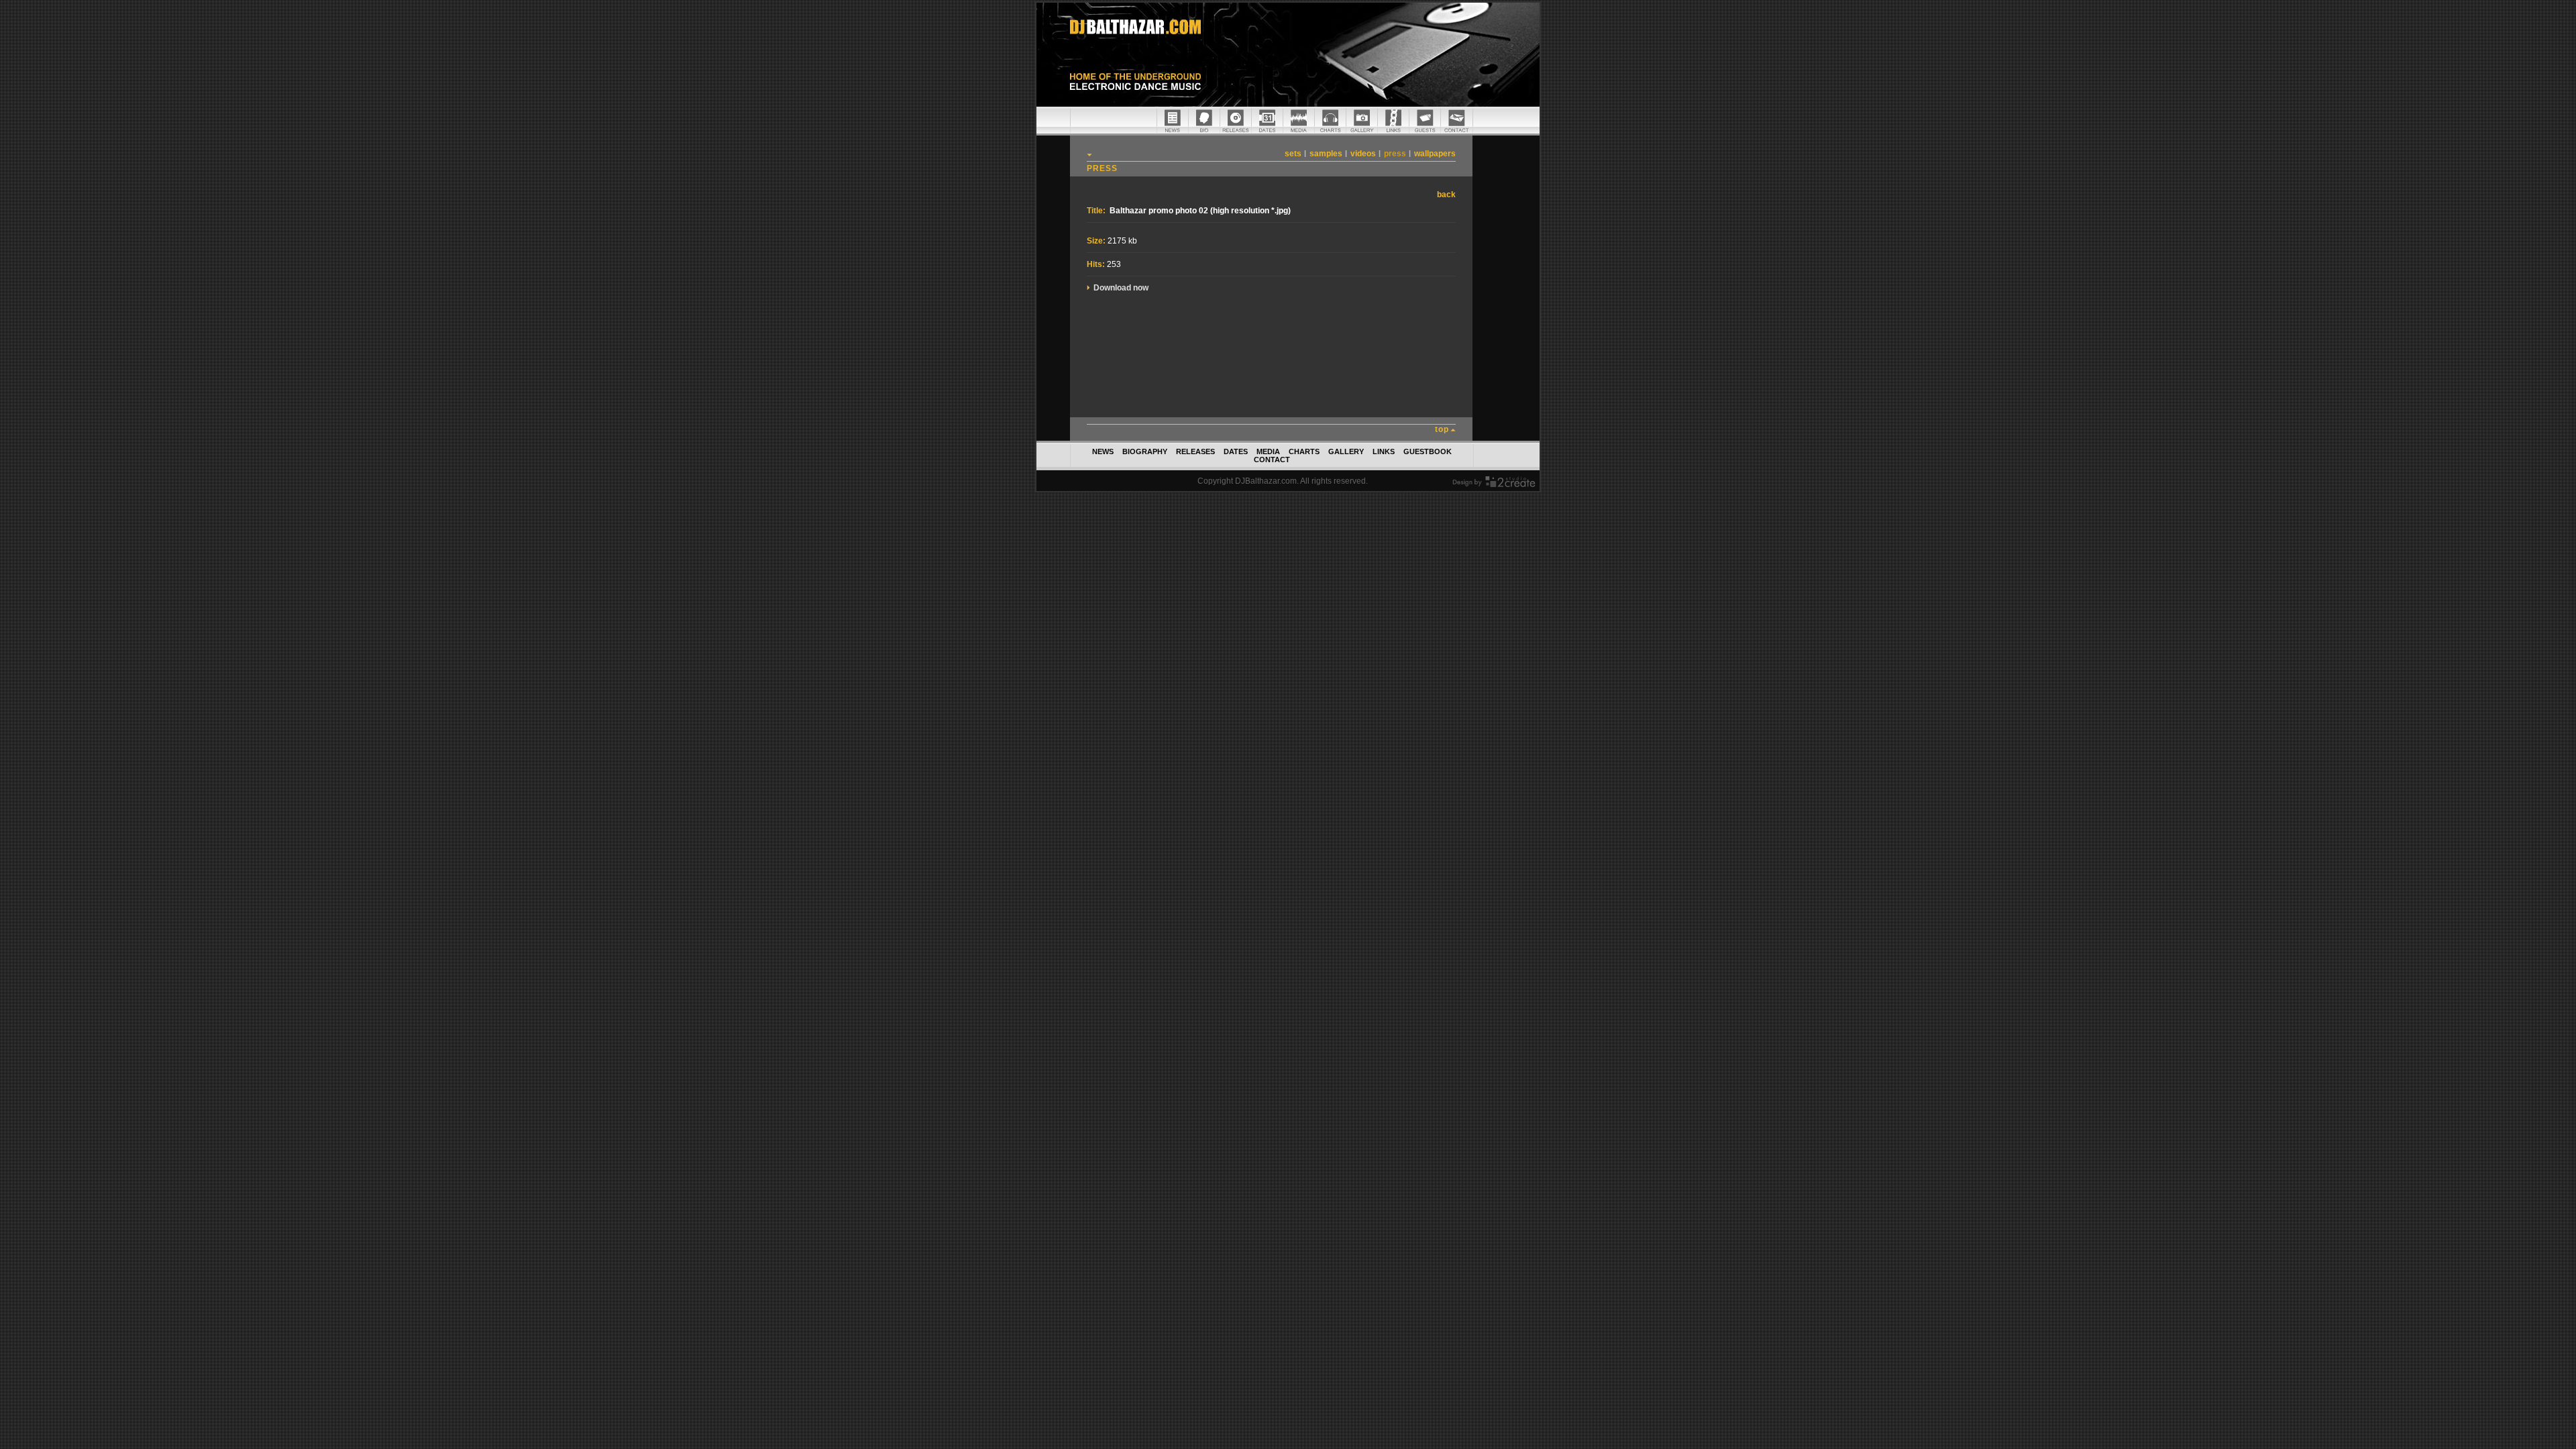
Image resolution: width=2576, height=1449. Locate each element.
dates (1236, 451)
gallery (1346, 451)
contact (1272, 460)
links (1384, 451)
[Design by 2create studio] (1494, 484)
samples (1326, 154)
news (1103, 451)
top (1442, 429)
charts (1304, 451)
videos (1363, 154)
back (1446, 195)
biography (1145, 451)
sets (1293, 154)
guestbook (1428, 451)
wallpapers (1435, 154)
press (1395, 154)
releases (1195, 451)
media (1268, 451)
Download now (1121, 288)
